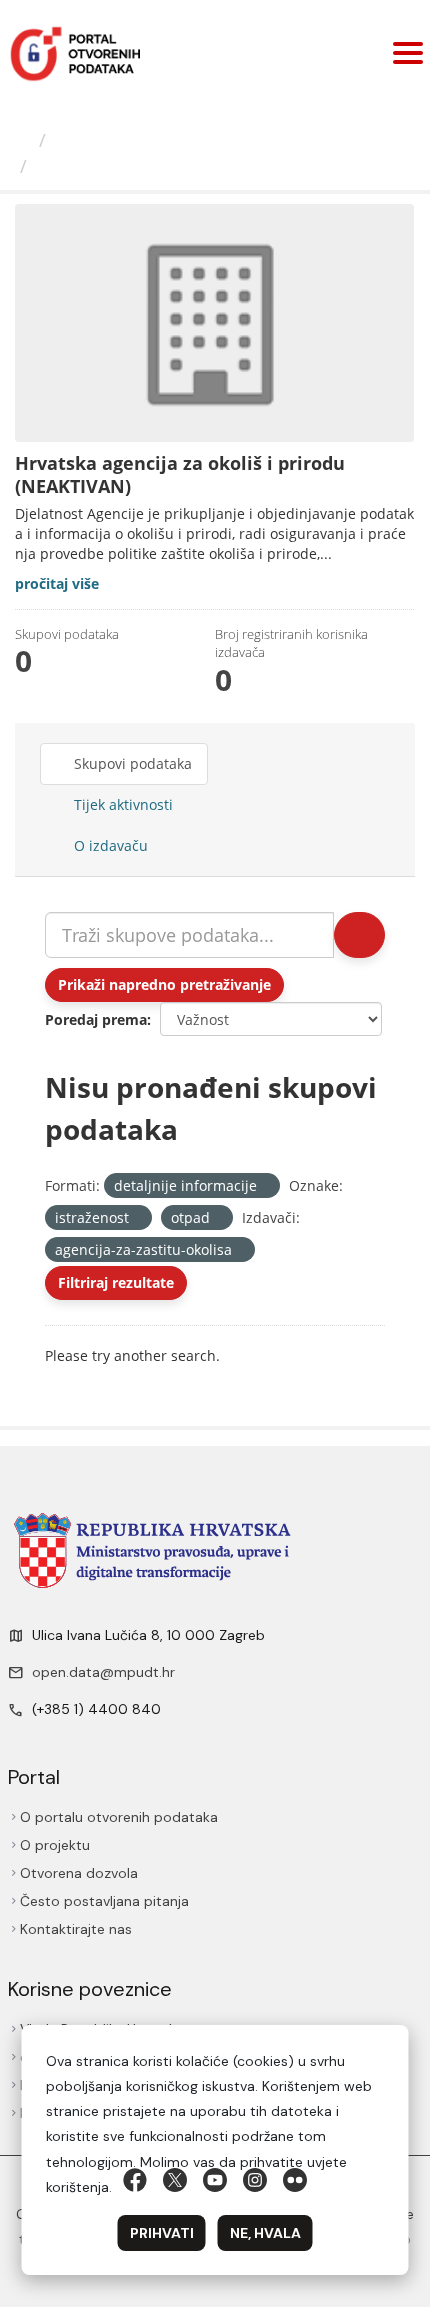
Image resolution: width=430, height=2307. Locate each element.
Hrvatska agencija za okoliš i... (173, 166)
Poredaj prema (96, 1019)
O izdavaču (109, 845)
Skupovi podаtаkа (131, 763)
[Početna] (22, 140)
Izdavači (89, 140)
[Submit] (359, 935)
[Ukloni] (265, 1186)
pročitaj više (57, 583)
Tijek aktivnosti (121, 804)
